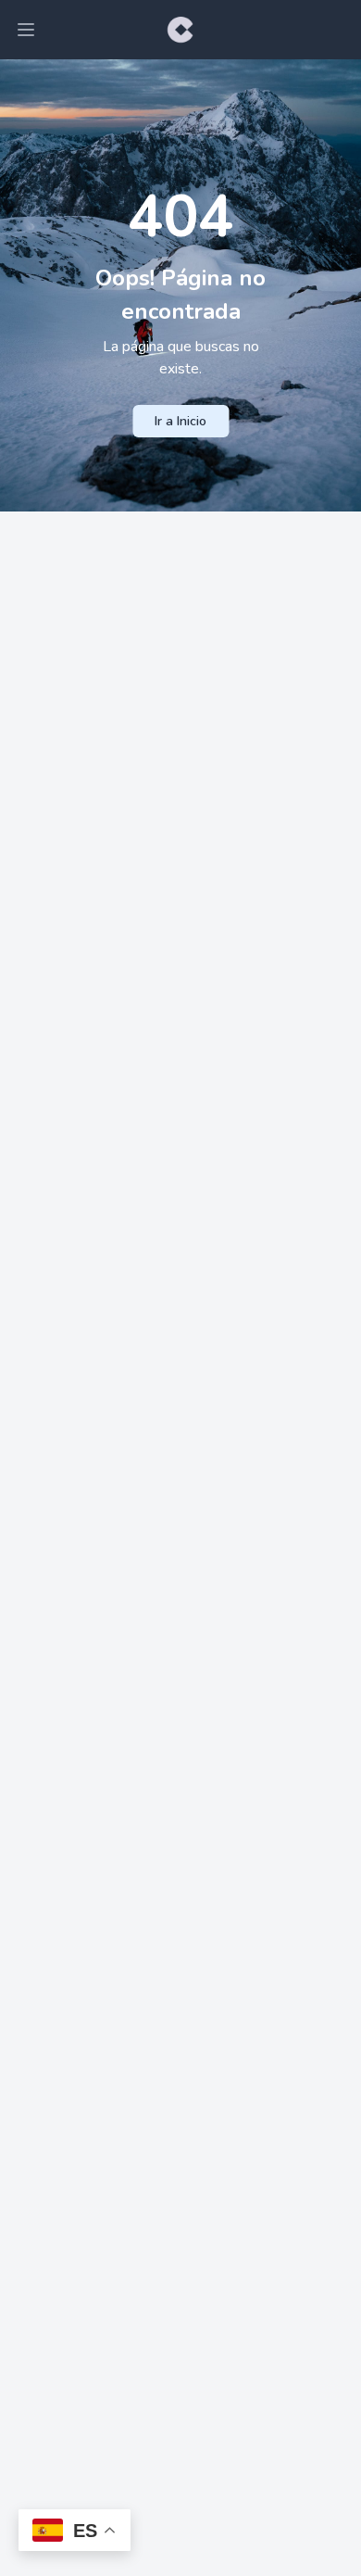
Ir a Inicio (180, 421)
